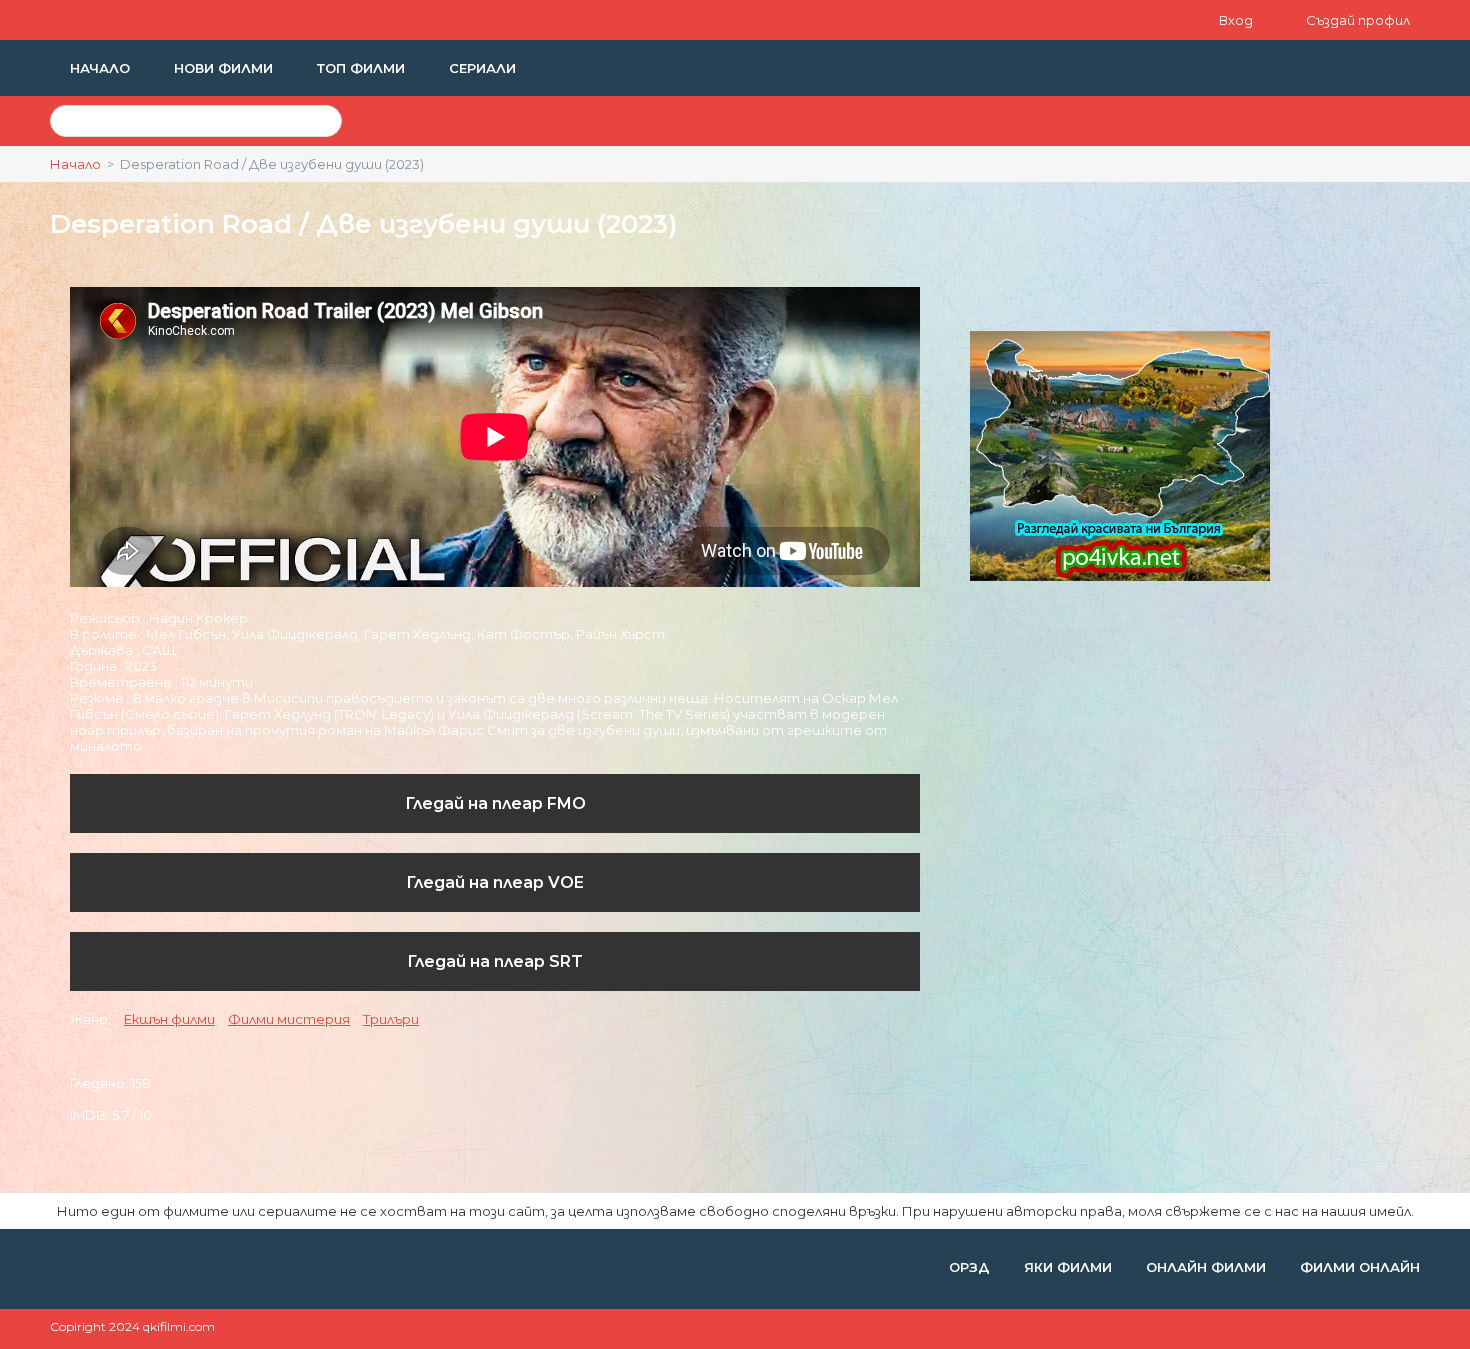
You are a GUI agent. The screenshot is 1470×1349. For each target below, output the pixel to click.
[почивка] (1120, 576)
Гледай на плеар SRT (495, 961)
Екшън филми (169, 1019)
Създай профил (1358, 20)
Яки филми (1070, 1267)
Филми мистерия (289, 1019)
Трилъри (391, 1019)
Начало (102, 68)
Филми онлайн (1360, 1267)
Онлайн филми (1208, 1267)
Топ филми (363, 68)
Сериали (482, 68)
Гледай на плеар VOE (495, 882)
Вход (1237, 20)
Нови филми (225, 68)
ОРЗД (971, 1267)
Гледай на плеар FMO (495, 803)
